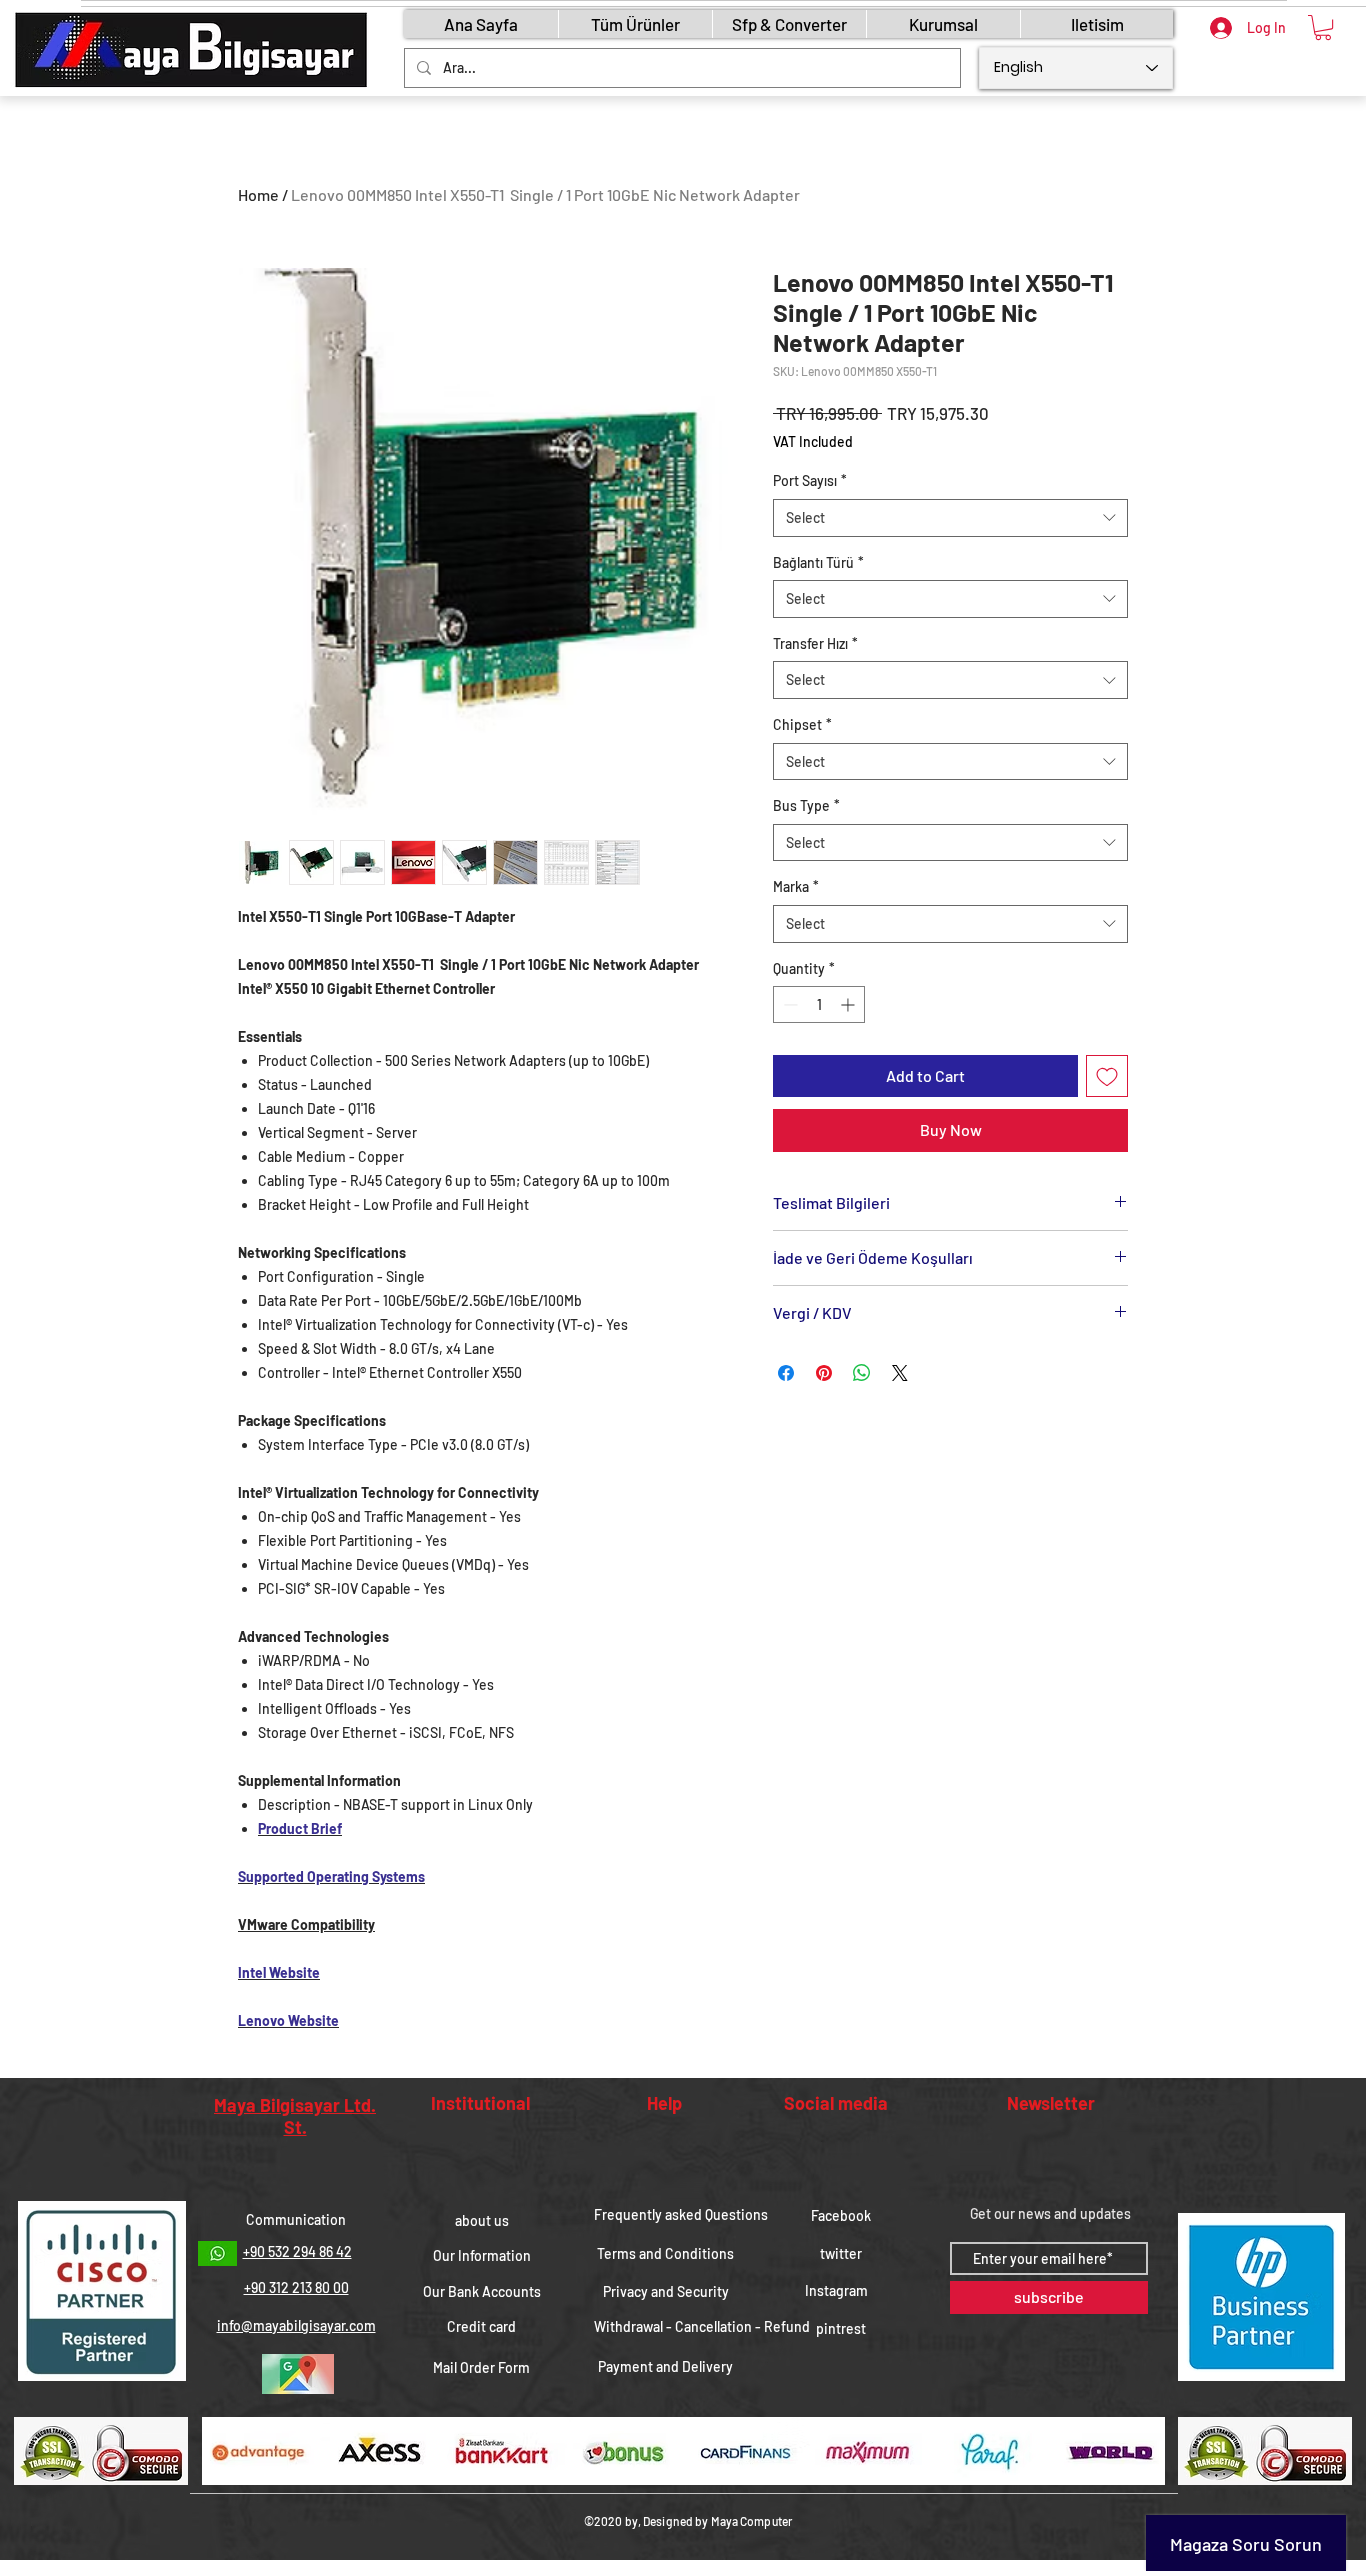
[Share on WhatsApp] (862, 1373)
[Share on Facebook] (786, 1373)
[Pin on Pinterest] (824, 1373)
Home (258, 194)
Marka (796, 886)
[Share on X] (900, 1373)
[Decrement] (788, 1004)
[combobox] (950, 518)
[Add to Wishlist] (1107, 1076)
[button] (1323, 27)
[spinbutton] (819, 1004)
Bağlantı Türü (818, 562)
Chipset (802, 724)
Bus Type (806, 805)
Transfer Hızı (815, 643)
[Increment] (849, 1004)
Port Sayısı (810, 480)
